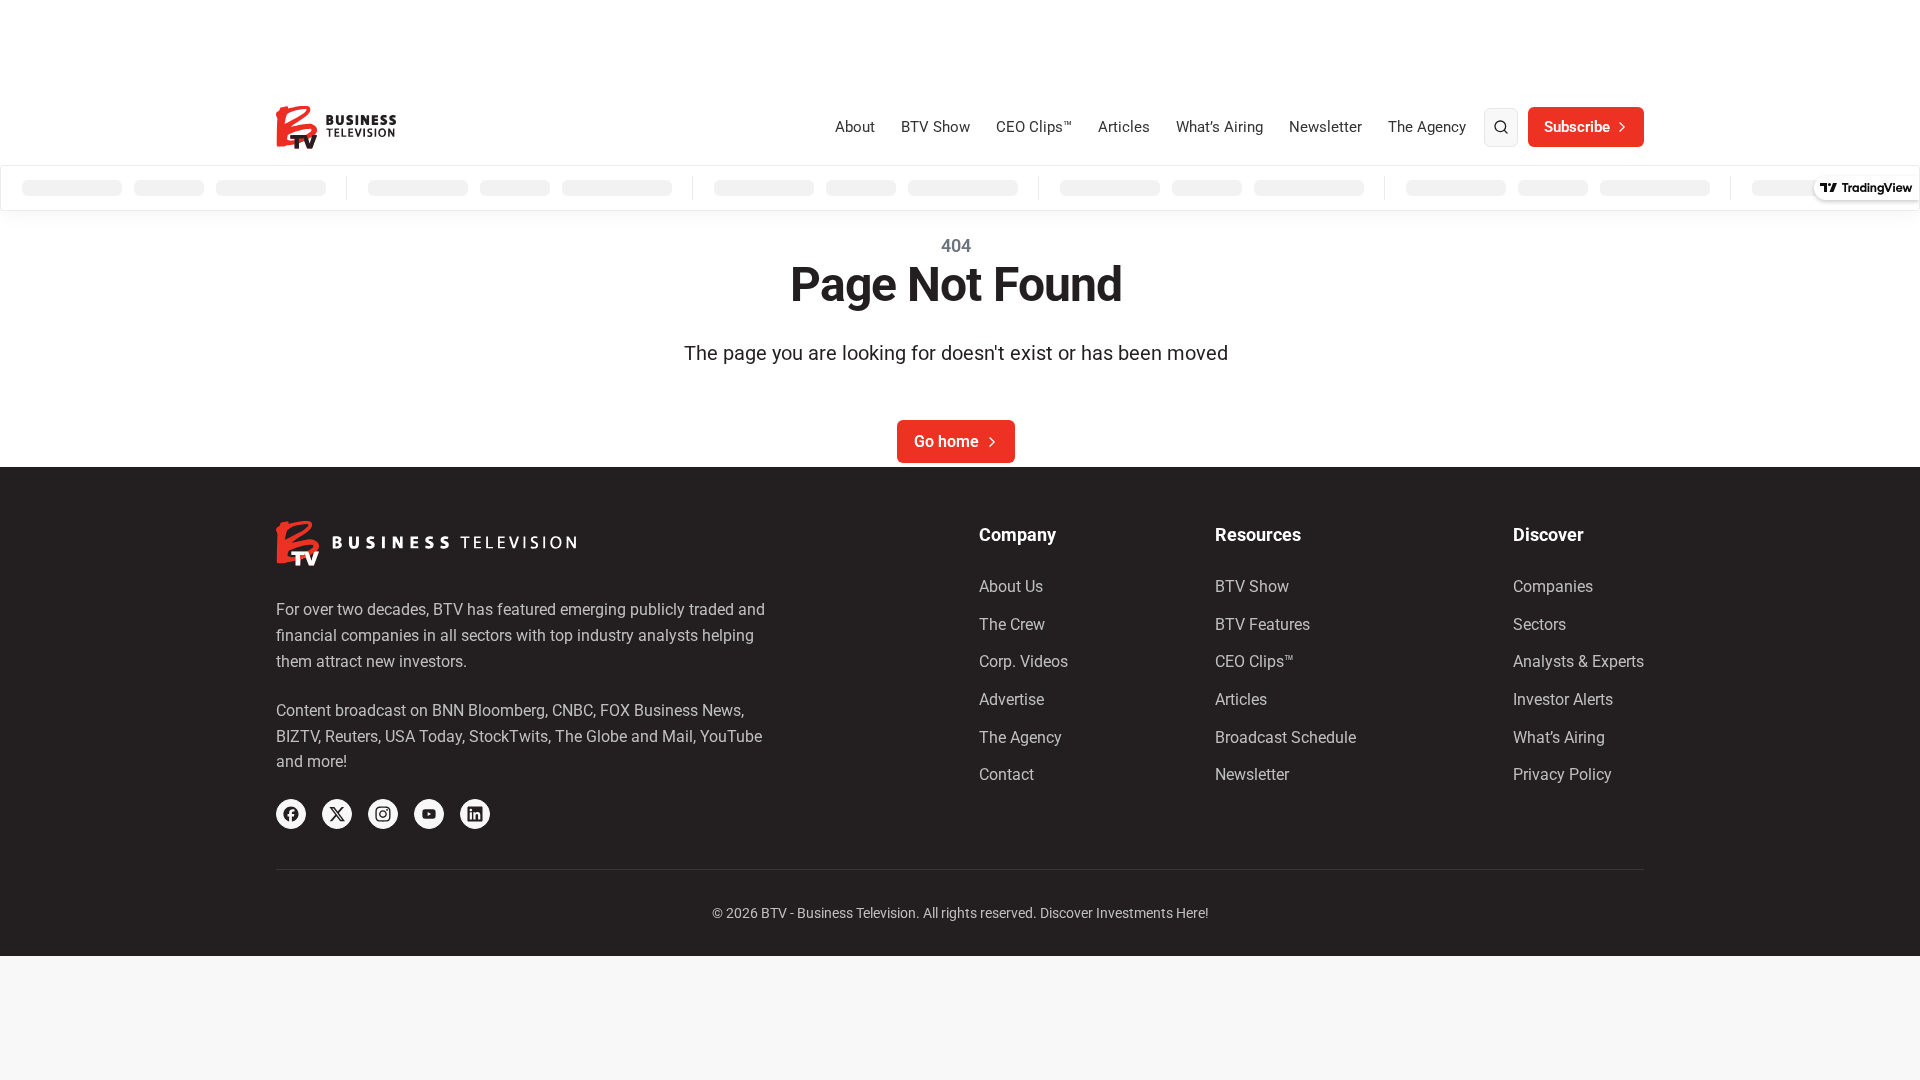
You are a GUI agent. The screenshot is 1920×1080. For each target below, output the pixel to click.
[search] (1501, 128)
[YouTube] (429, 814)
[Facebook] (291, 814)
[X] (337, 814)
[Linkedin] (475, 814)
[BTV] (336, 127)
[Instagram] (383, 814)
